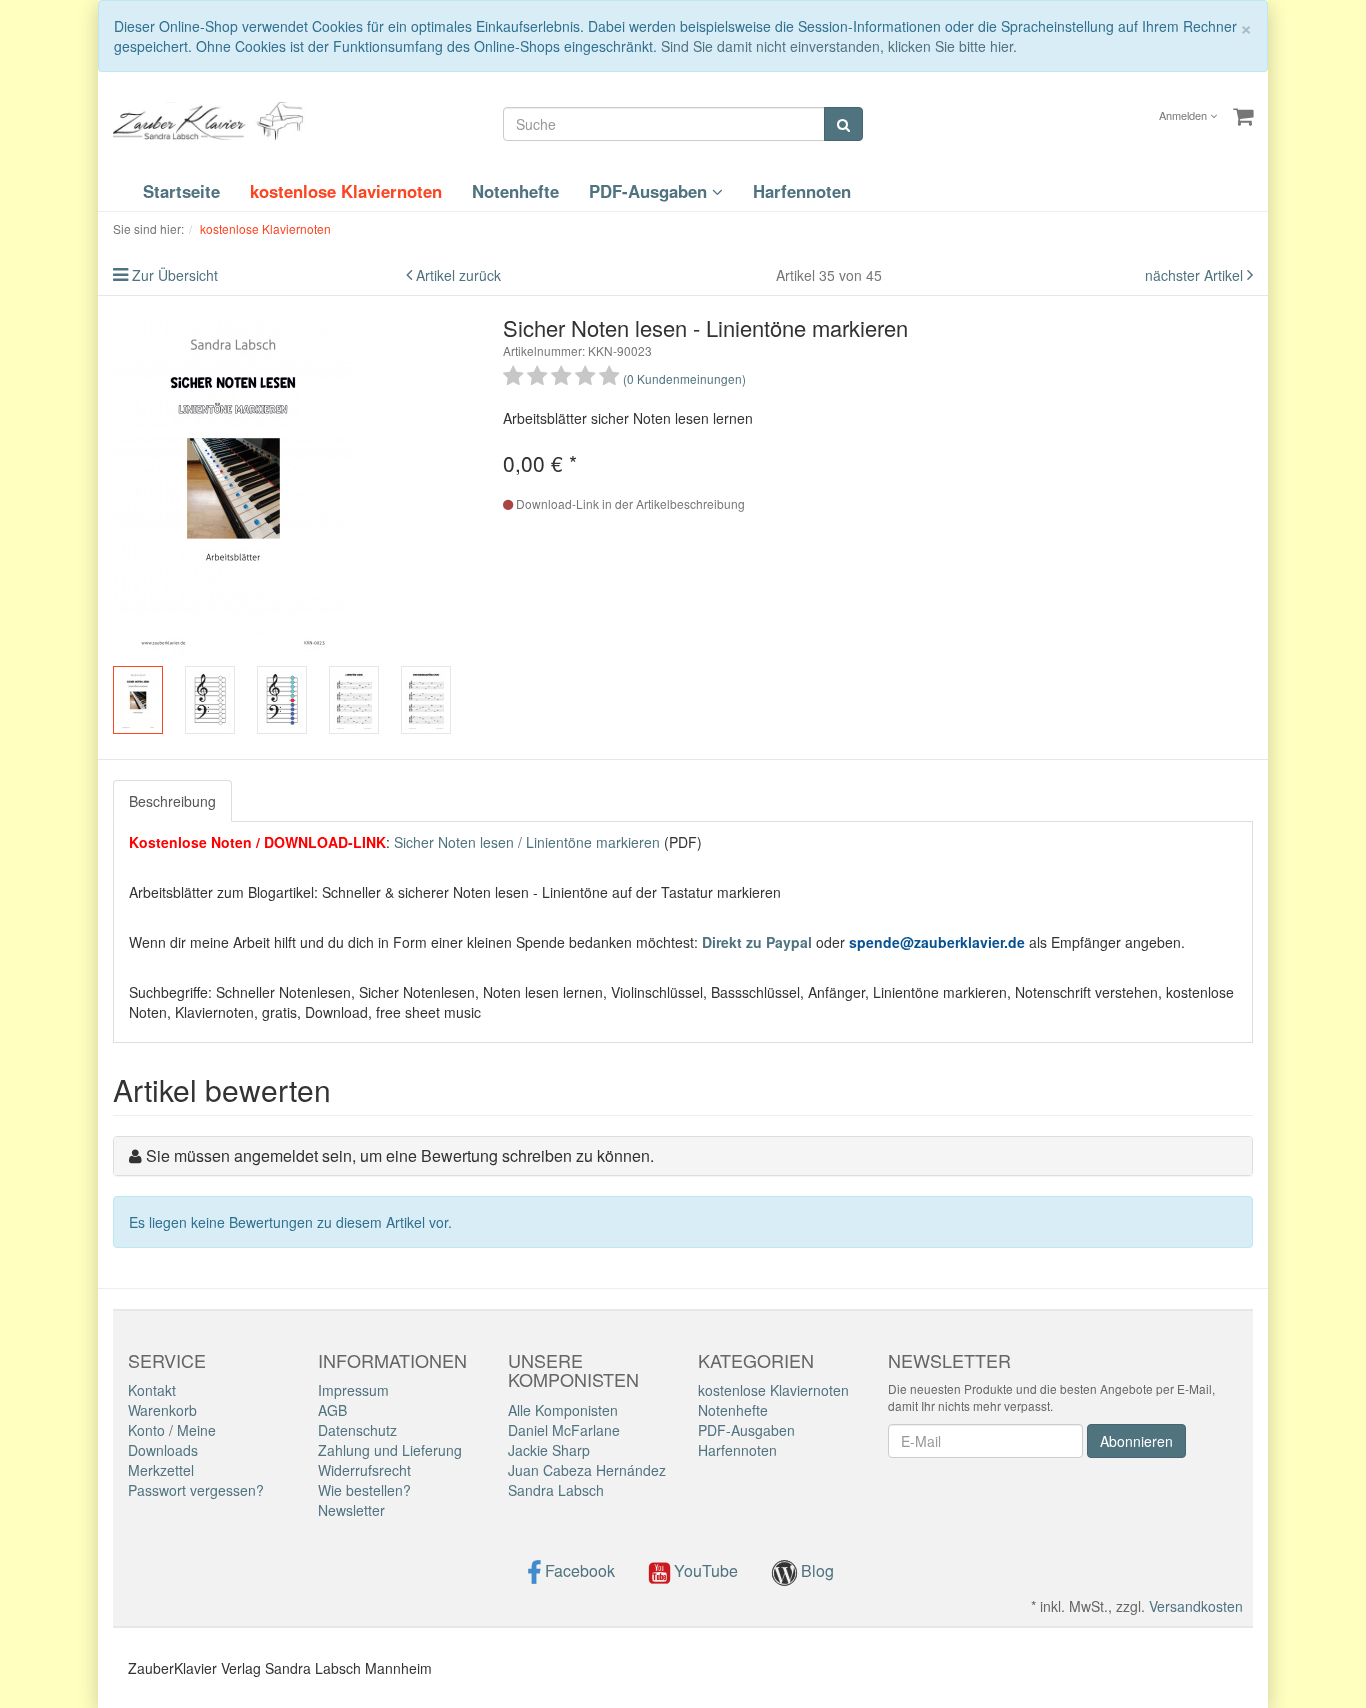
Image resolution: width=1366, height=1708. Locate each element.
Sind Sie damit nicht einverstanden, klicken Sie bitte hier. (839, 46)
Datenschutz (357, 1430)
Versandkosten (1196, 1606)
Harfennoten (802, 191)
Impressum (353, 1390)
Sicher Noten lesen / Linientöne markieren (527, 842)
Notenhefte (515, 191)
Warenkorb (162, 1410)
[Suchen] (843, 124)
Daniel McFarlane (564, 1430)
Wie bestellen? (364, 1490)
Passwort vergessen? (196, 1490)
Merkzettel (161, 1470)
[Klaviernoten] (212, 119)
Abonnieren (1136, 1441)
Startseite (181, 191)
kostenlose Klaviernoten (346, 191)
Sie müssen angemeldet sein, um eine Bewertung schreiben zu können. (400, 1155)
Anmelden (1184, 115)
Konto (146, 1430)
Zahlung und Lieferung (390, 1450)
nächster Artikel (1196, 275)
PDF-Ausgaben (650, 191)
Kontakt (152, 1390)
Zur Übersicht (175, 275)
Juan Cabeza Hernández (587, 1470)
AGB (332, 1410)
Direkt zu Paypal (757, 942)
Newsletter (351, 1510)
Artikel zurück (458, 275)
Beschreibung (172, 801)
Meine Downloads (172, 1440)
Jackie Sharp (549, 1450)
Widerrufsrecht (364, 1470)
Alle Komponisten (563, 1410)
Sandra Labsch (556, 1490)
